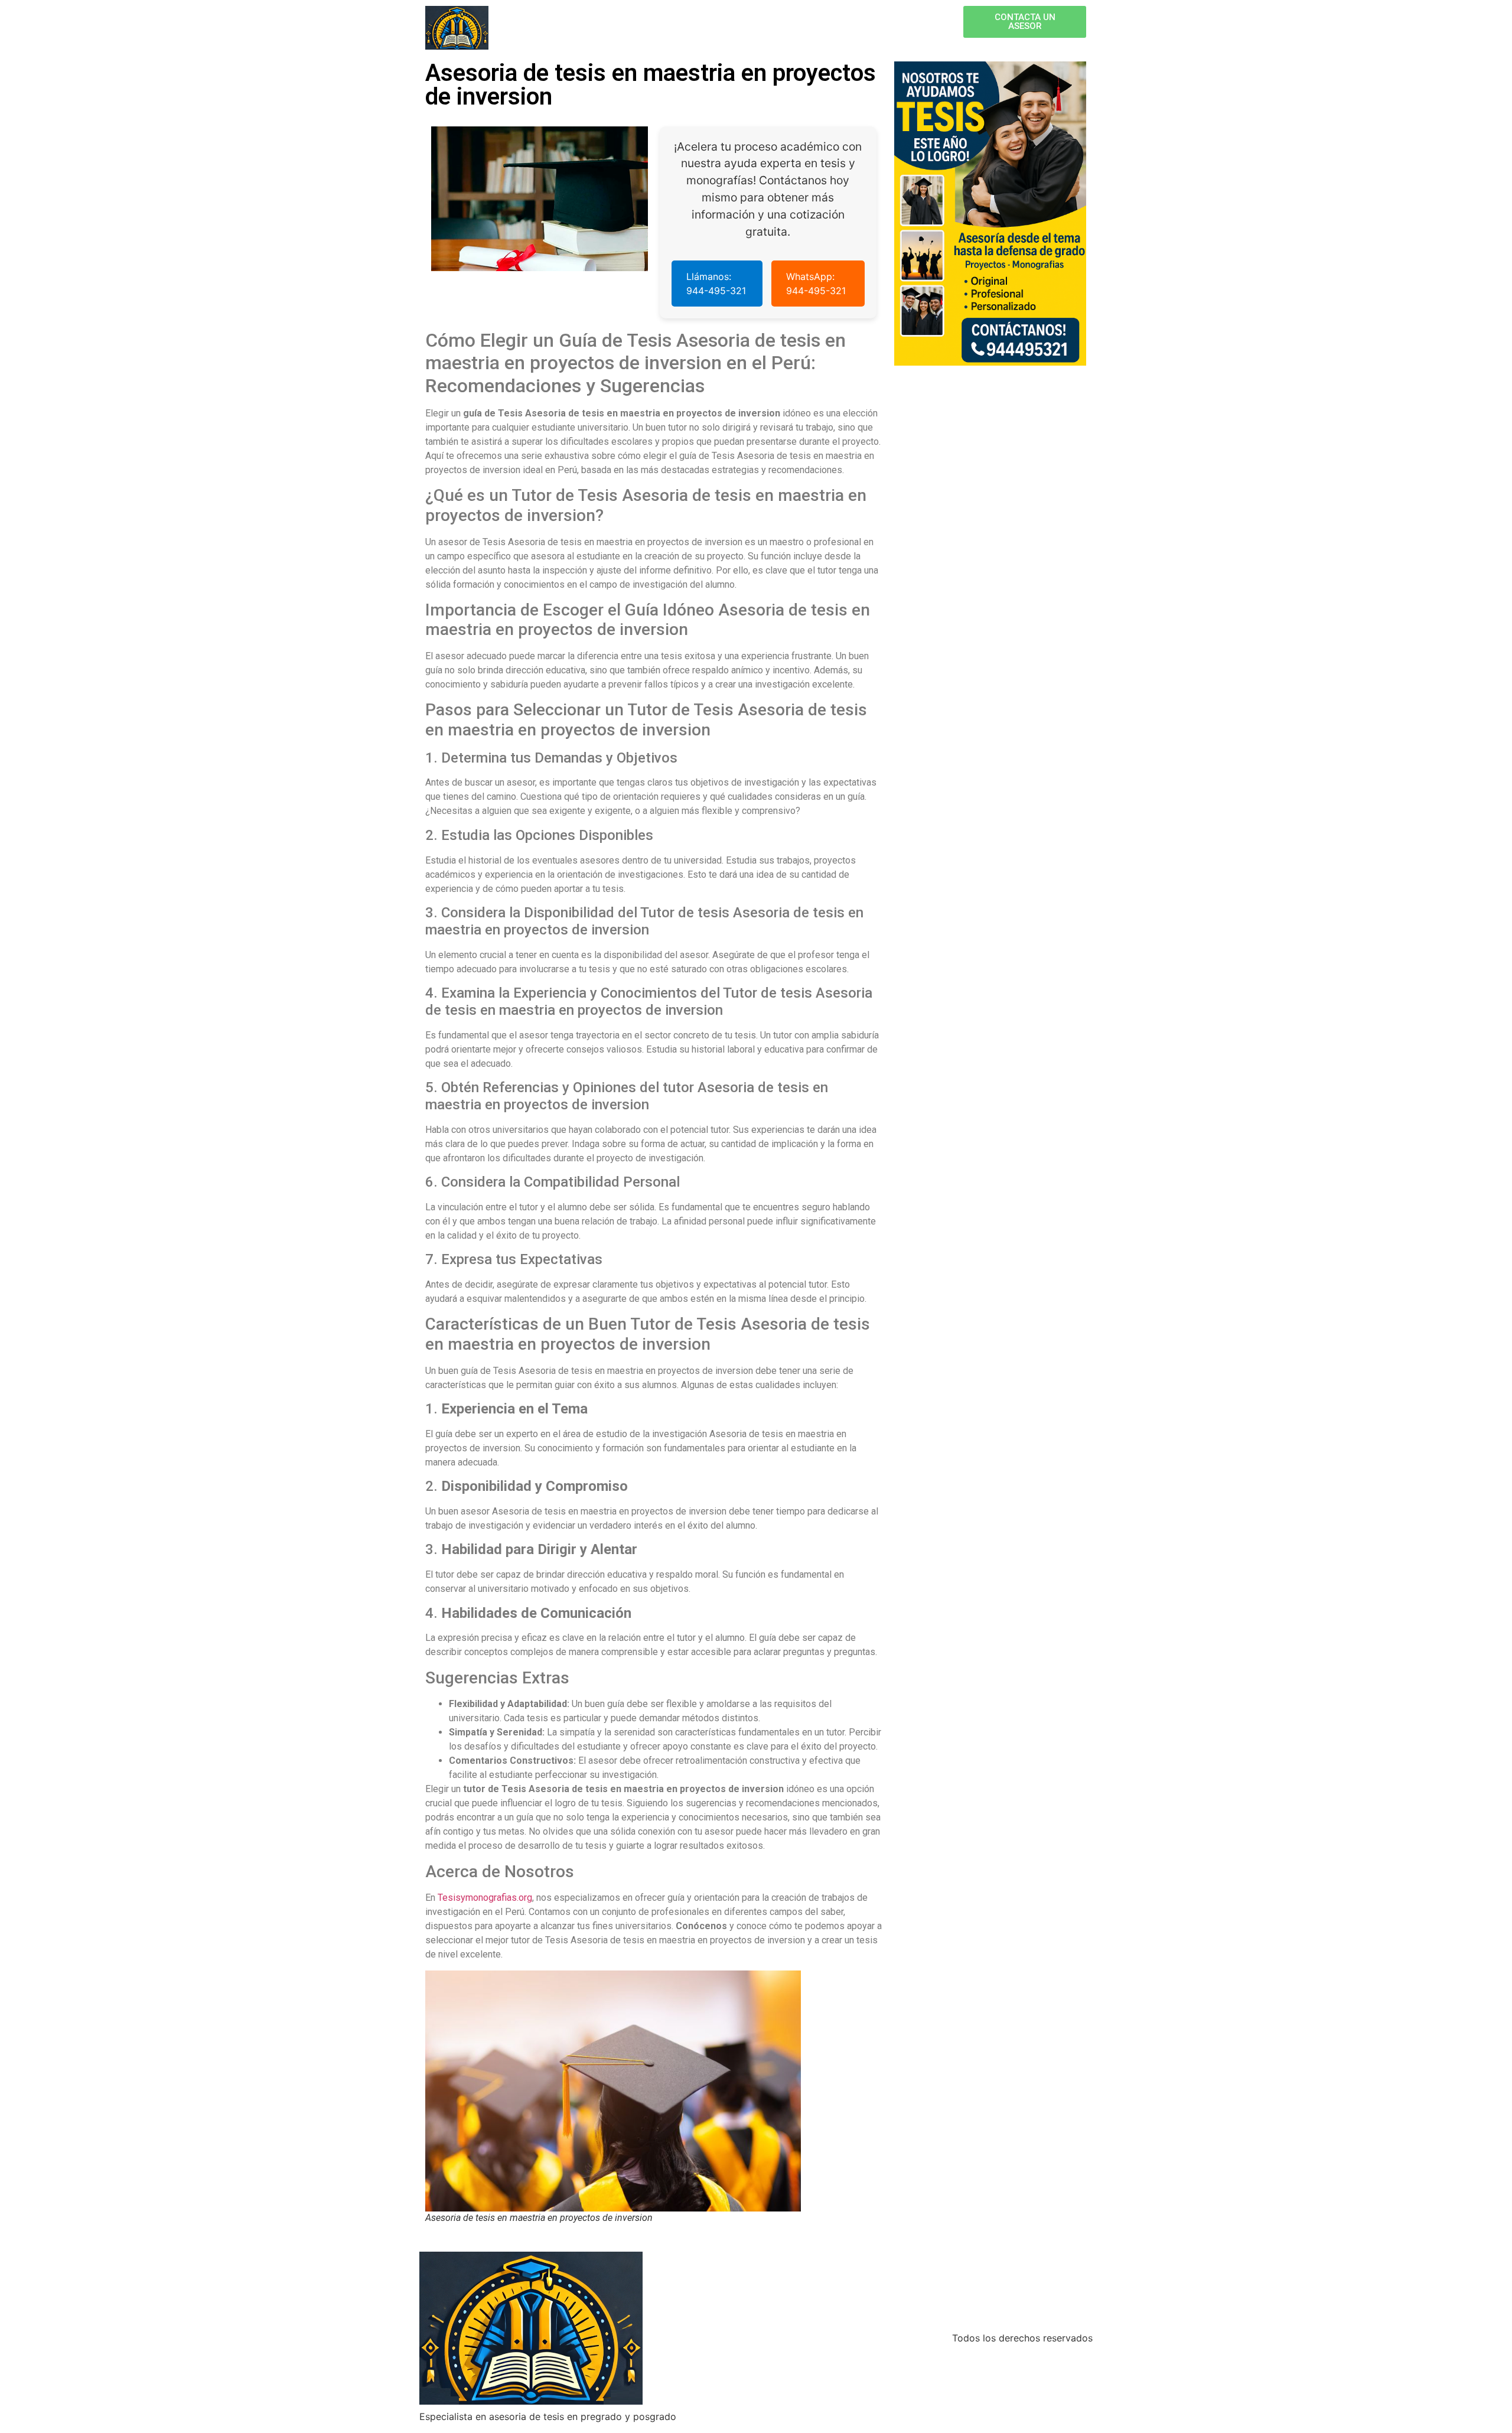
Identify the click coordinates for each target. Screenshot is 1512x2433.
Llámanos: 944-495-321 (716, 284)
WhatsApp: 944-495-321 (816, 284)
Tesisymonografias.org (485, 1898)
